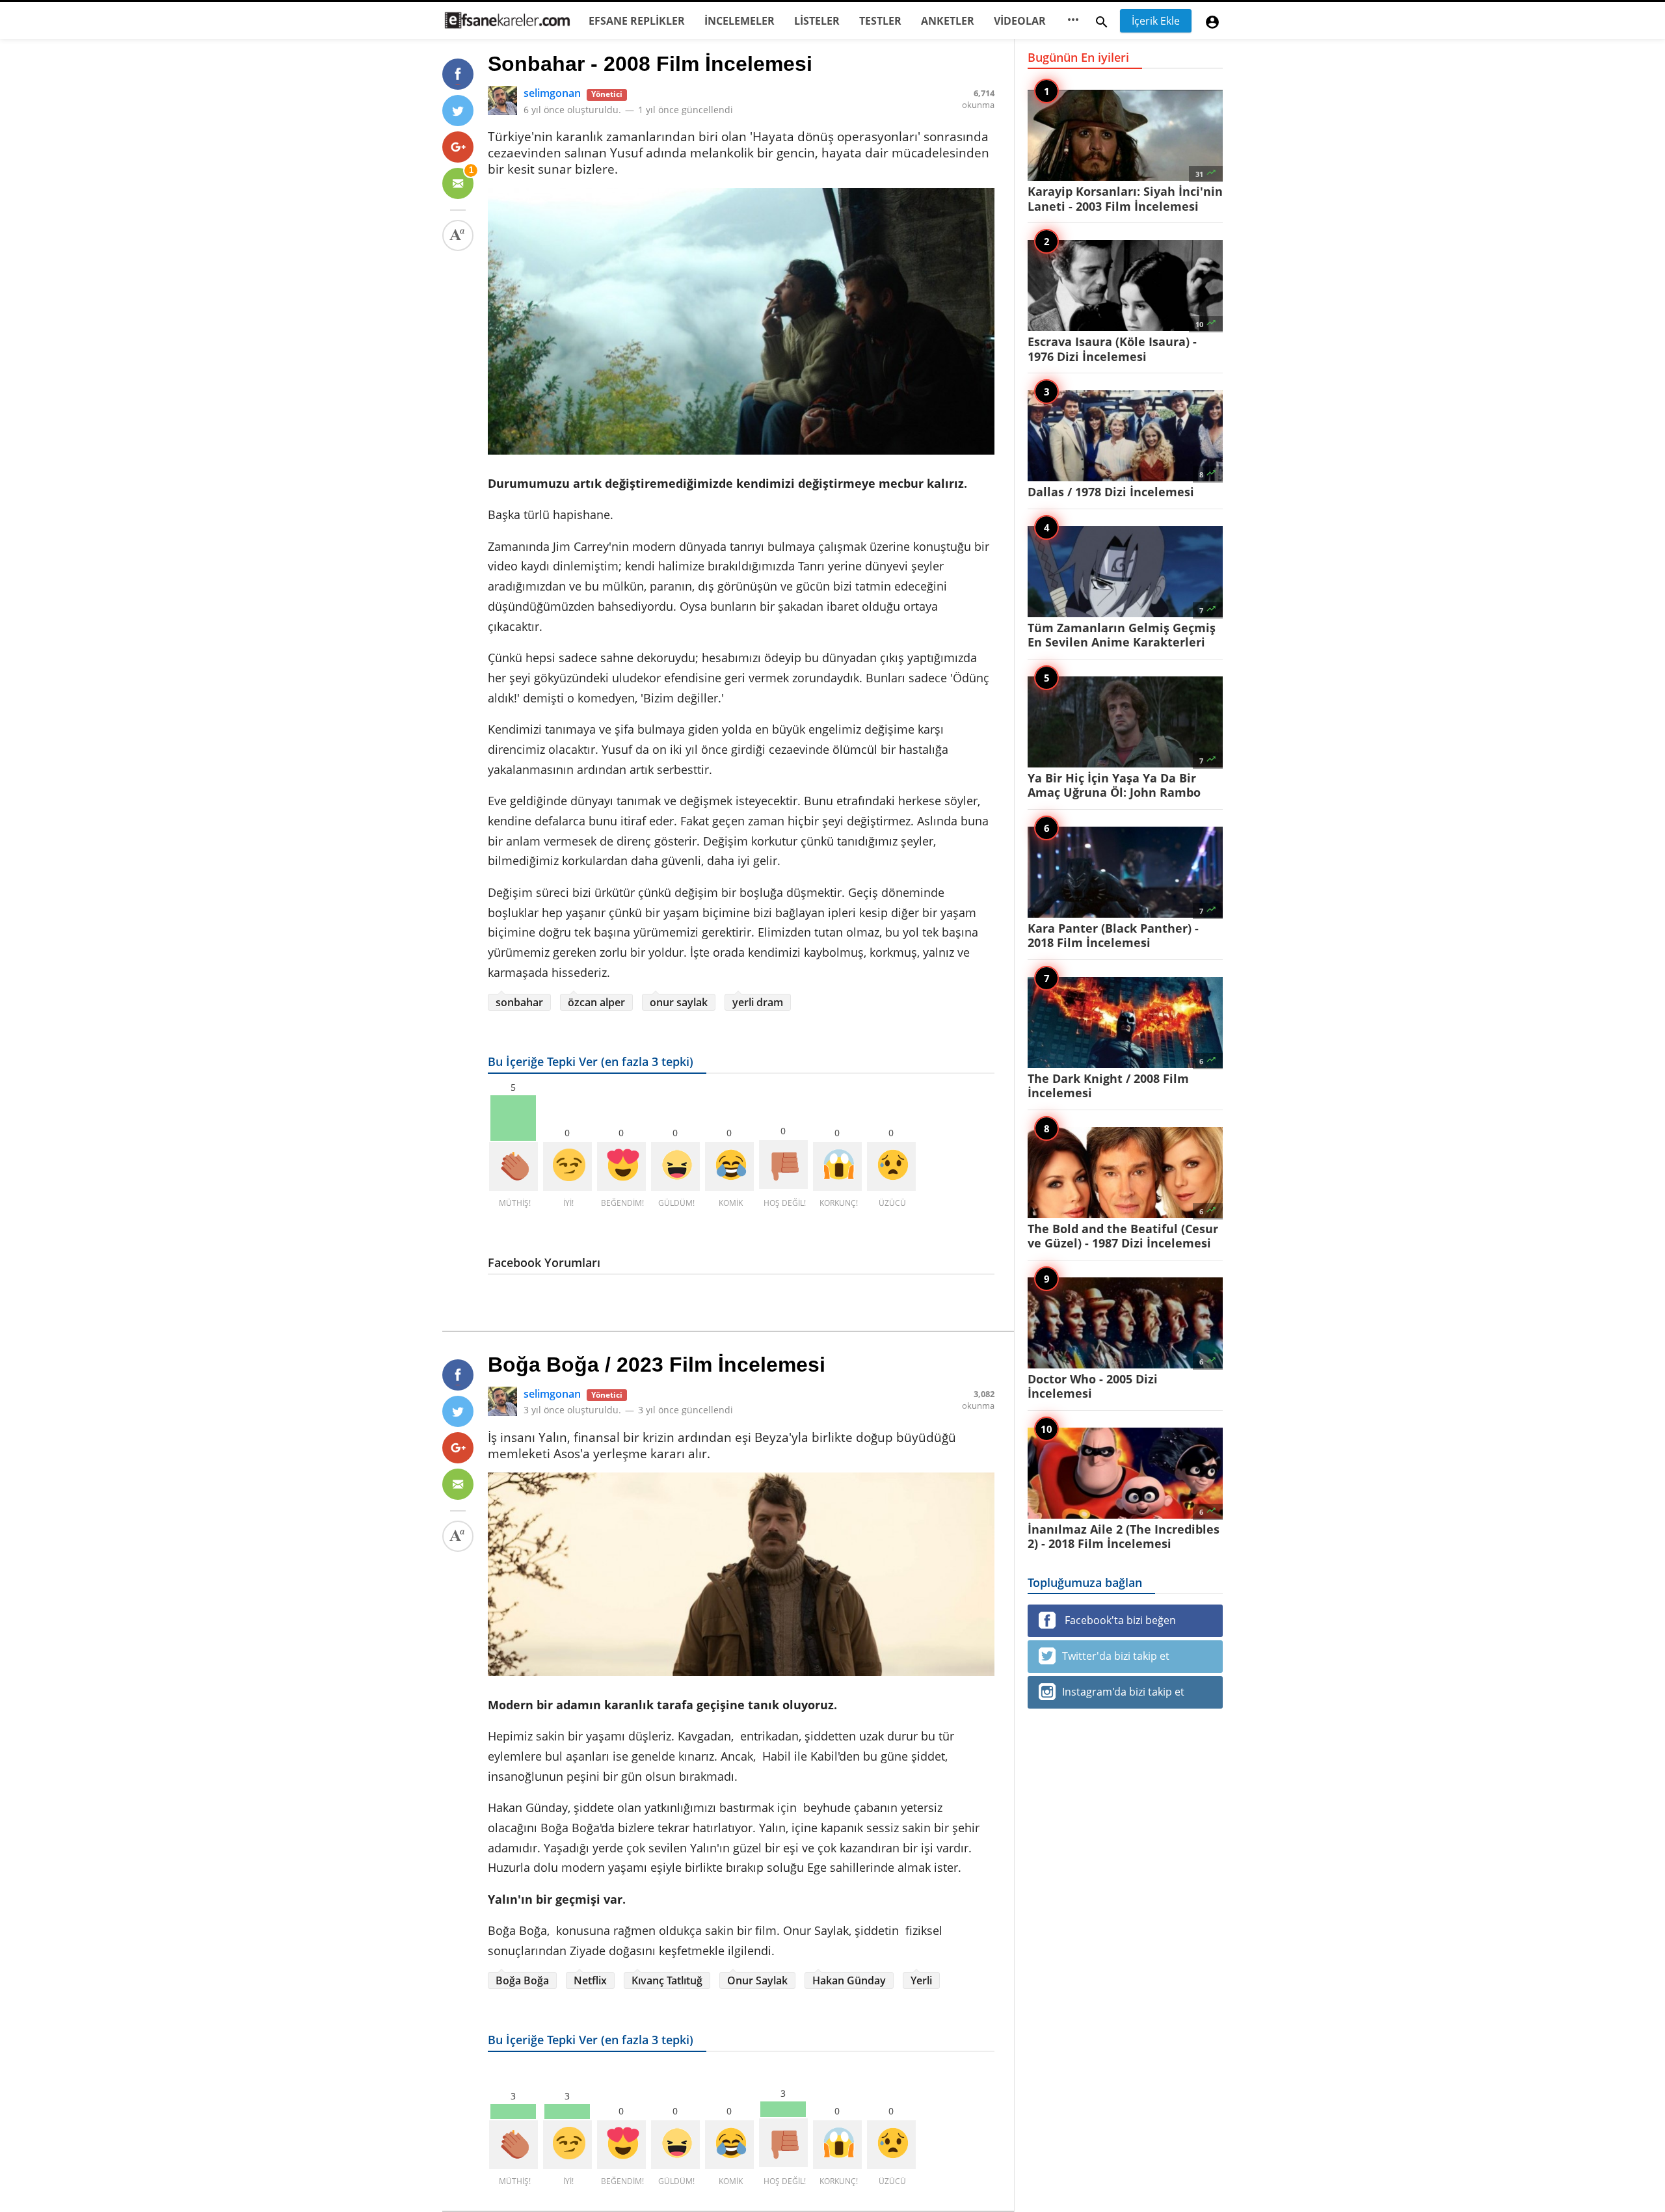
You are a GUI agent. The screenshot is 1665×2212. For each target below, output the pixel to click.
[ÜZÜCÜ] (891, 1166)
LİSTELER (817, 21)
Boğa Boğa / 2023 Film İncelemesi (657, 1365)
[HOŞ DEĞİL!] (783, 1165)
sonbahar (519, 1002)
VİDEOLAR (1020, 21)
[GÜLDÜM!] (675, 1166)
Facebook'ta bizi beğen (1119, 1620)
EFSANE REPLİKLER (637, 21)
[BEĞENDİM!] (621, 1166)
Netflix (590, 1980)
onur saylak (679, 1002)
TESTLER (880, 21)
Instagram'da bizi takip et (1123, 1692)
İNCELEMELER (739, 21)
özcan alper (596, 1002)
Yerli (921, 1980)
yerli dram (758, 1002)
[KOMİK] (729, 1166)
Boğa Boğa (522, 1980)
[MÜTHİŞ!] (513, 1166)
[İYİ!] (567, 1166)
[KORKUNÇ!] (837, 1166)
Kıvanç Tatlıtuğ (667, 1980)
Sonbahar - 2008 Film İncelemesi (650, 64)
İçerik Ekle (1156, 21)
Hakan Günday (849, 1980)
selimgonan (552, 93)
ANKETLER (948, 21)
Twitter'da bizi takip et (1116, 1656)
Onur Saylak (757, 1980)
